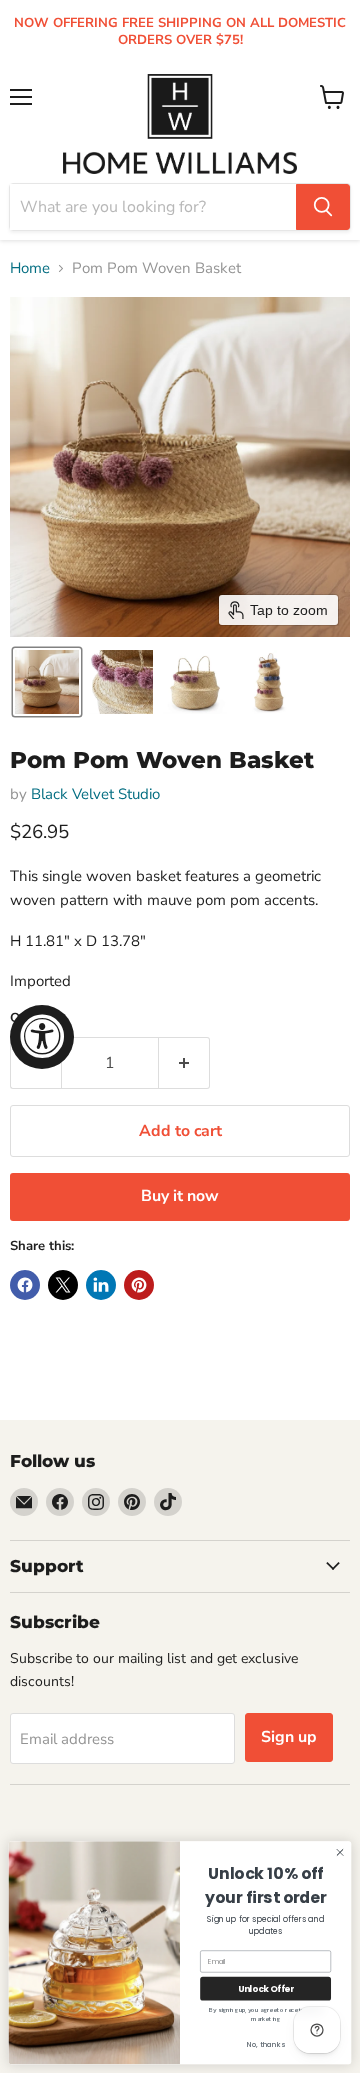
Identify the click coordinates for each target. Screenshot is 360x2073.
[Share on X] (63, 1285)
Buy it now (180, 1196)
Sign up (289, 1737)
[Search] (323, 207)
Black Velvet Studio (95, 794)
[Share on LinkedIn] (101, 1285)
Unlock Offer (266, 1989)
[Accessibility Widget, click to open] (42, 1037)
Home (30, 268)
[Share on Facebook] (25, 1285)
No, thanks (266, 2045)
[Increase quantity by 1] (184, 1063)
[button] (47, 682)
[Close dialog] (339, 1852)
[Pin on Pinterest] (139, 1285)
